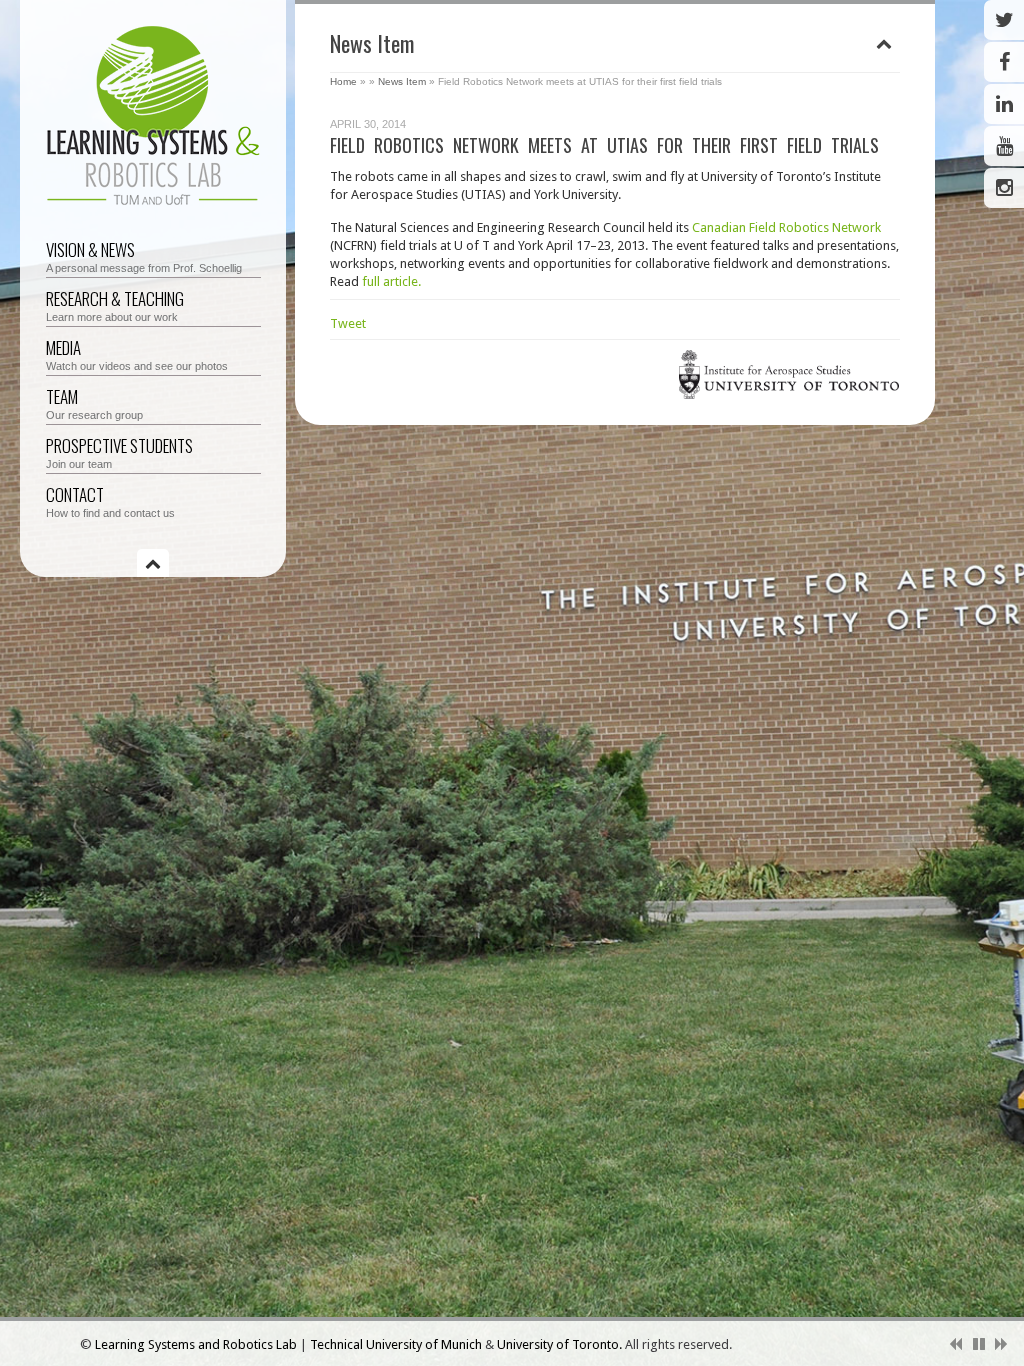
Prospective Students (119, 451)
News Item (402, 81)
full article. (391, 281)
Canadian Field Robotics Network (786, 227)
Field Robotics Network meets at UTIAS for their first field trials (604, 145)
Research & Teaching (115, 304)
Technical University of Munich (397, 1344)
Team (94, 402)
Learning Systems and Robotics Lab (197, 1344)
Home (343, 81)
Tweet (348, 323)
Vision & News (144, 255)
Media (137, 353)
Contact (110, 500)
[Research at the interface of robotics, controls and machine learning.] (153, 207)
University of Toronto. (561, 1344)
